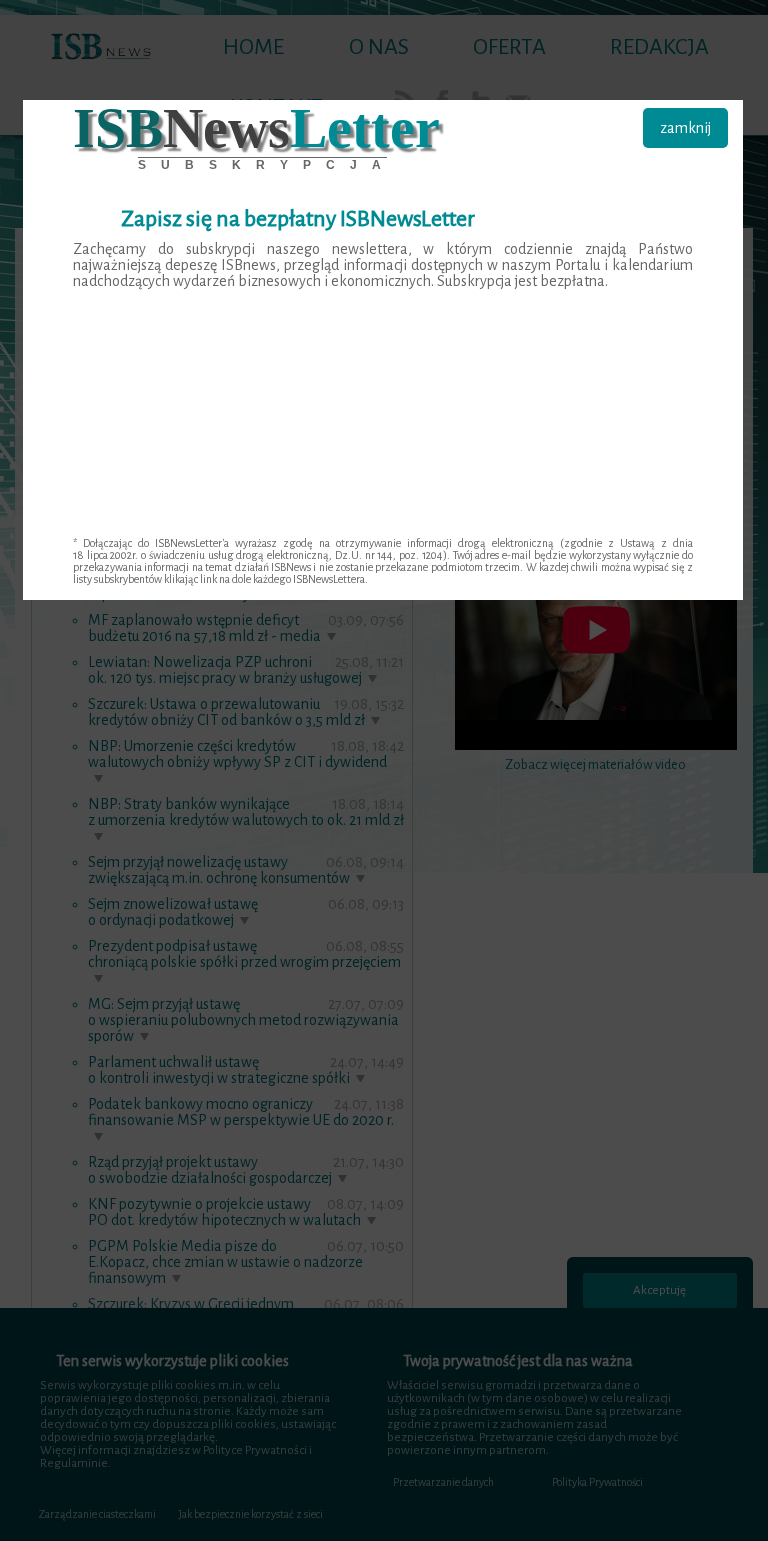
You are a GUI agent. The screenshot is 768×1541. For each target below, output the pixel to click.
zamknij (685, 128)
